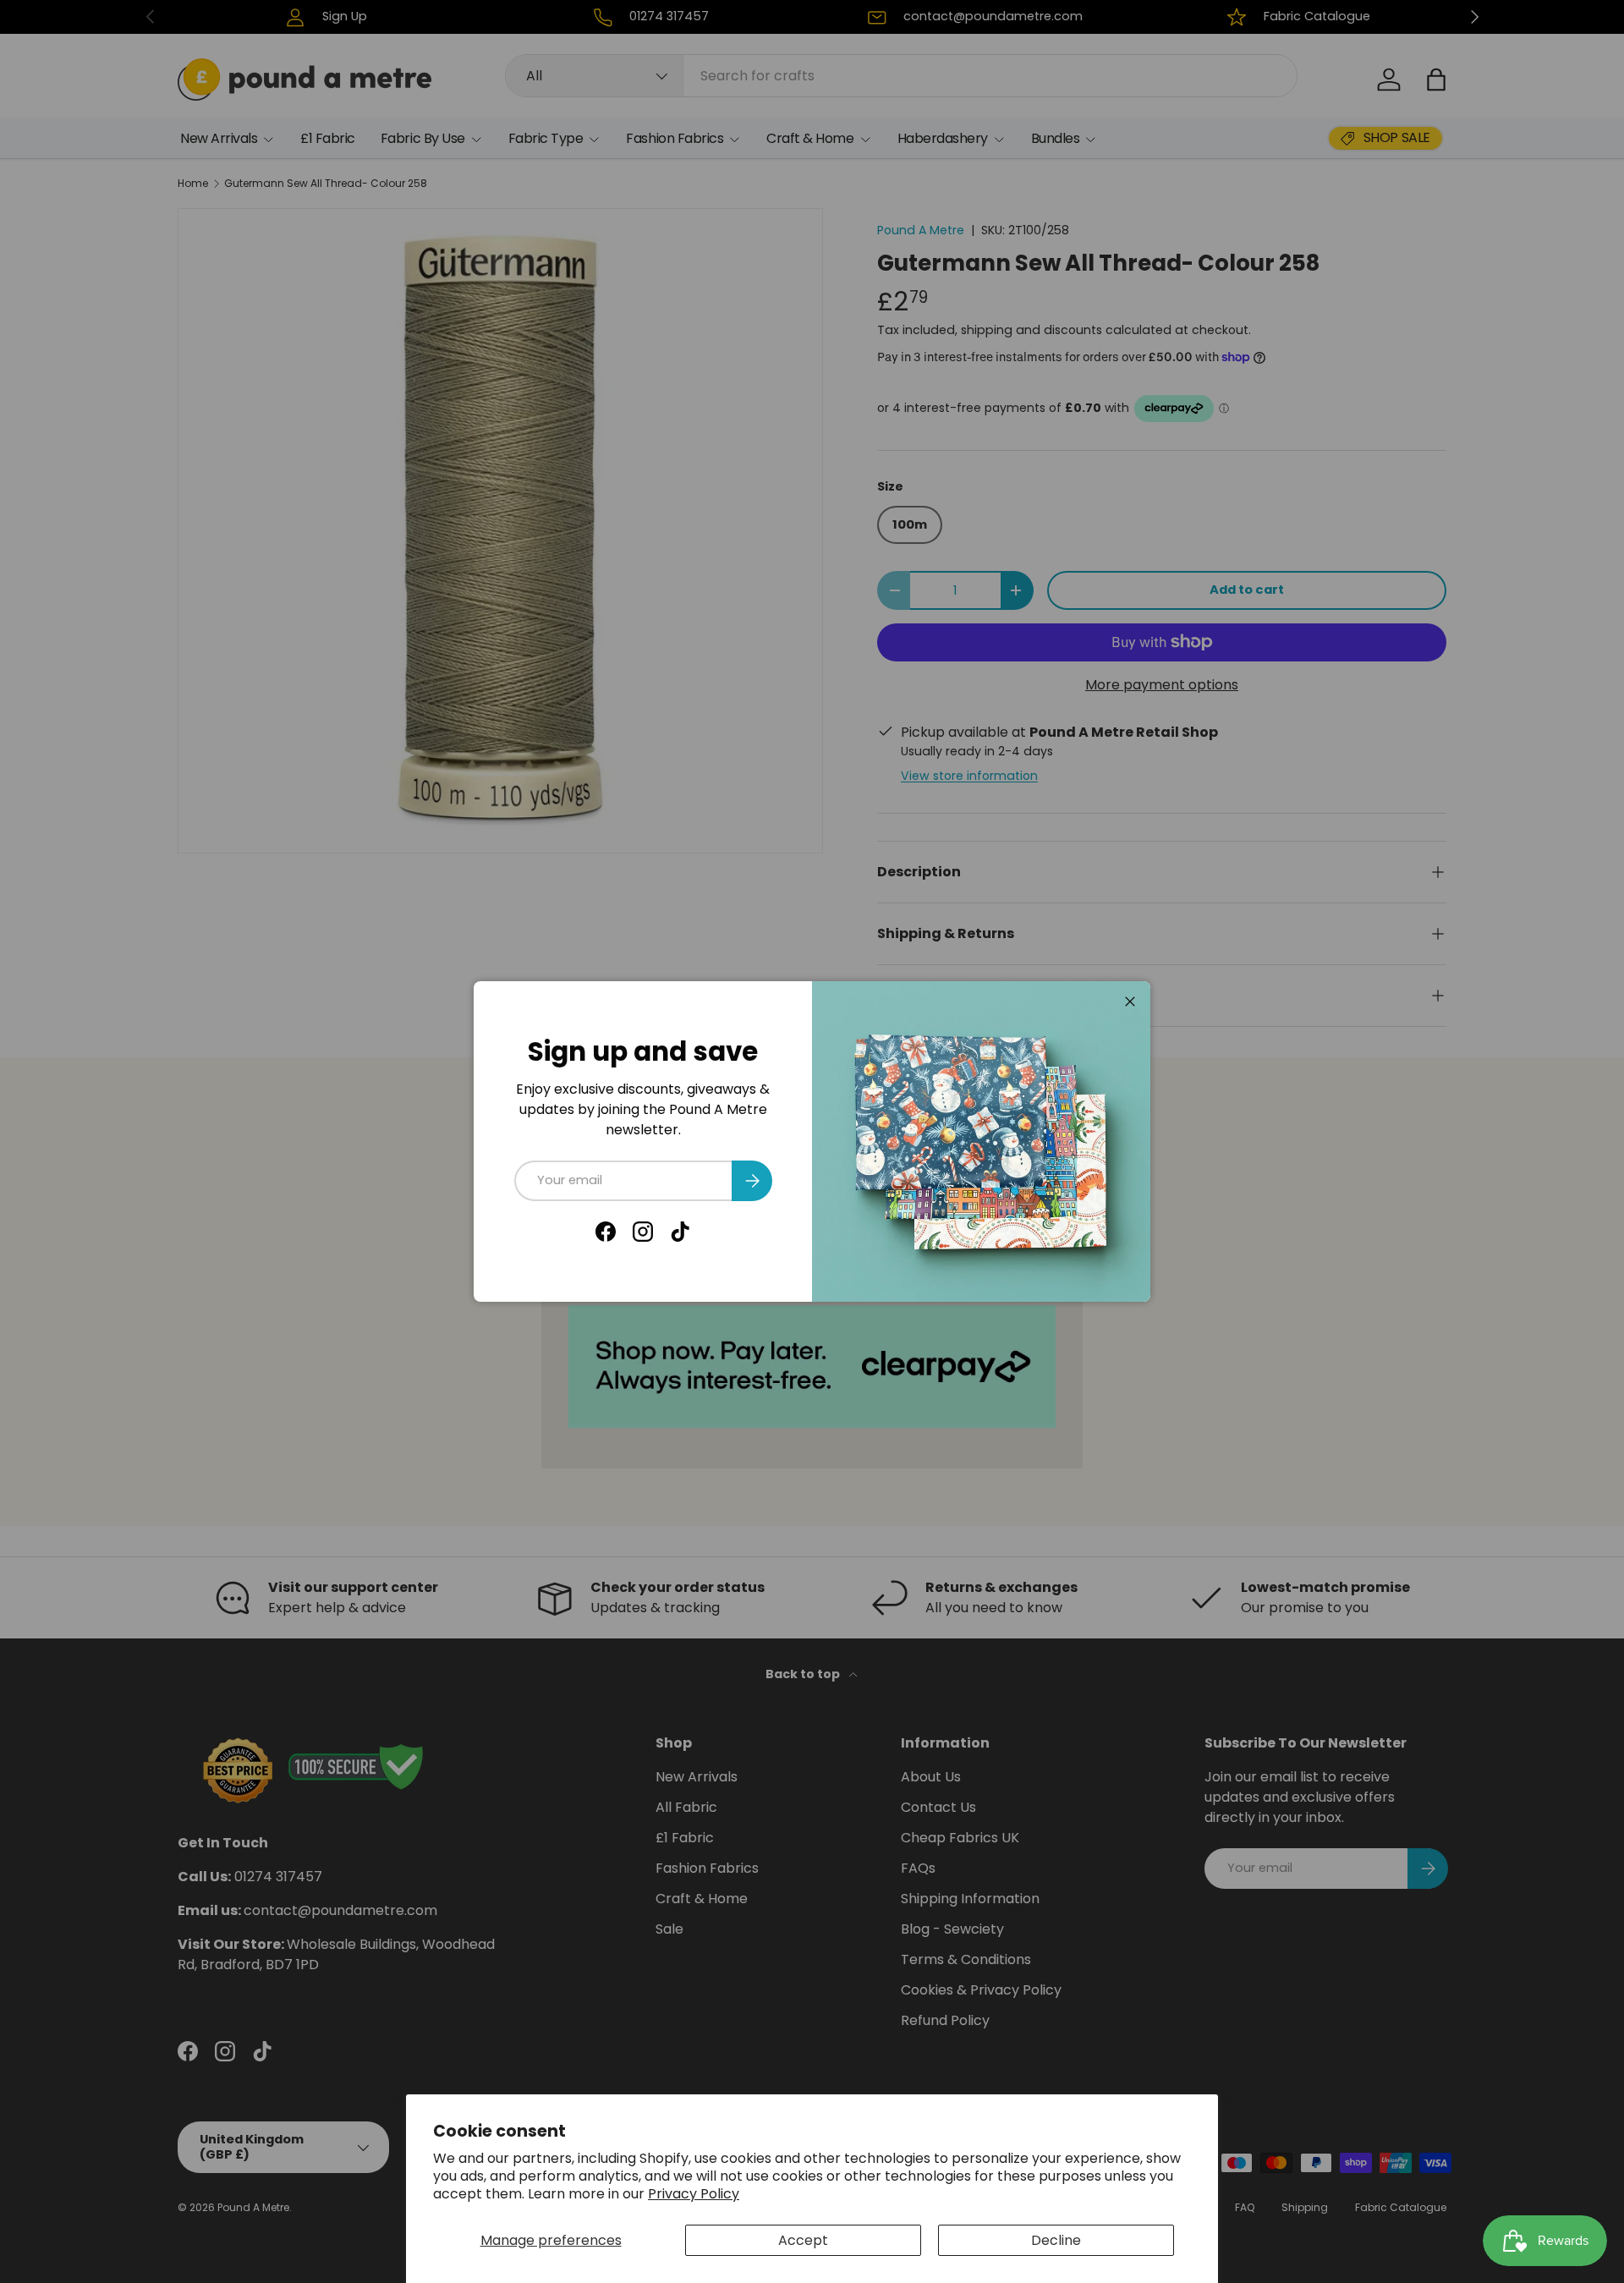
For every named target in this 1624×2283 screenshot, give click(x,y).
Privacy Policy (694, 2194)
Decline (1056, 2240)
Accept (803, 2240)
